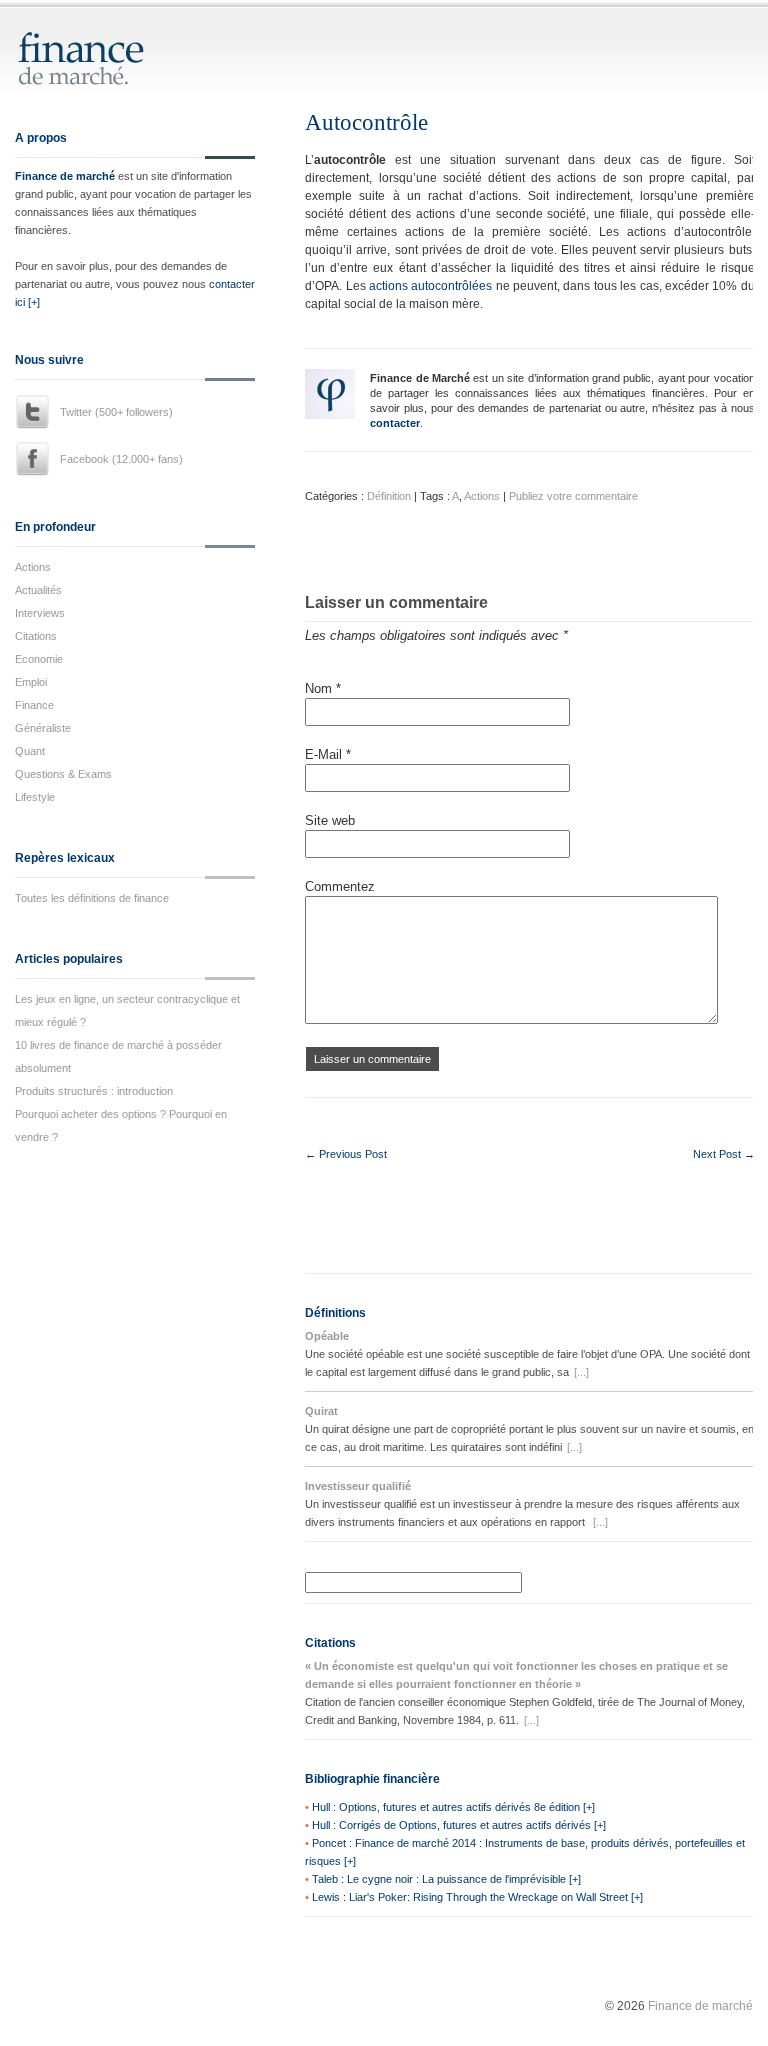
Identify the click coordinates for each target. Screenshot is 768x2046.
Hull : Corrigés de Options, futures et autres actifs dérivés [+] (459, 1825)
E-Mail (328, 754)
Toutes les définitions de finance (92, 898)
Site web (330, 820)
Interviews (40, 613)
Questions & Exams (63, 774)
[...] (581, 1372)
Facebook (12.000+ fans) (121, 459)
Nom (323, 688)
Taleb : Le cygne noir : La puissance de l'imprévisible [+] (446, 1879)
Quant (30, 751)
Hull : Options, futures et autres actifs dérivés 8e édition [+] (453, 1807)
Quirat (321, 1411)
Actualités (38, 590)
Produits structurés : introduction (94, 1091)
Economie (39, 659)
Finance (34, 705)
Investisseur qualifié (358, 1486)
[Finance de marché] (102, 76)
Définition (389, 496)
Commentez (340, 886)
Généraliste (43, 728)
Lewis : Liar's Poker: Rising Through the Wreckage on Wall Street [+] (477, 1897)
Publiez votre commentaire (573, 496)
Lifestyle (35, 797)
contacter (395, 423)
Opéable (327, 1336)
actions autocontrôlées (430, 286)
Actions (33, 567)
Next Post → (724, 1154)
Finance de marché (65, 176)
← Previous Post (346, 1154)
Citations (36, 636)
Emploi (31, 682)
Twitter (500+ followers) (116, 412)
